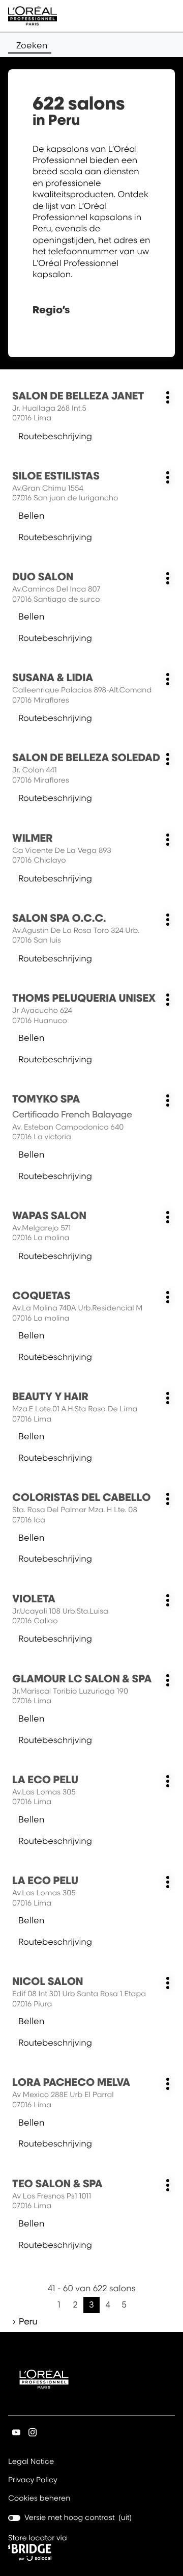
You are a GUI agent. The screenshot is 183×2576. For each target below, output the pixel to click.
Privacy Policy (33, 2481)
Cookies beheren (39, 2498)
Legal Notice (31, 2462)
